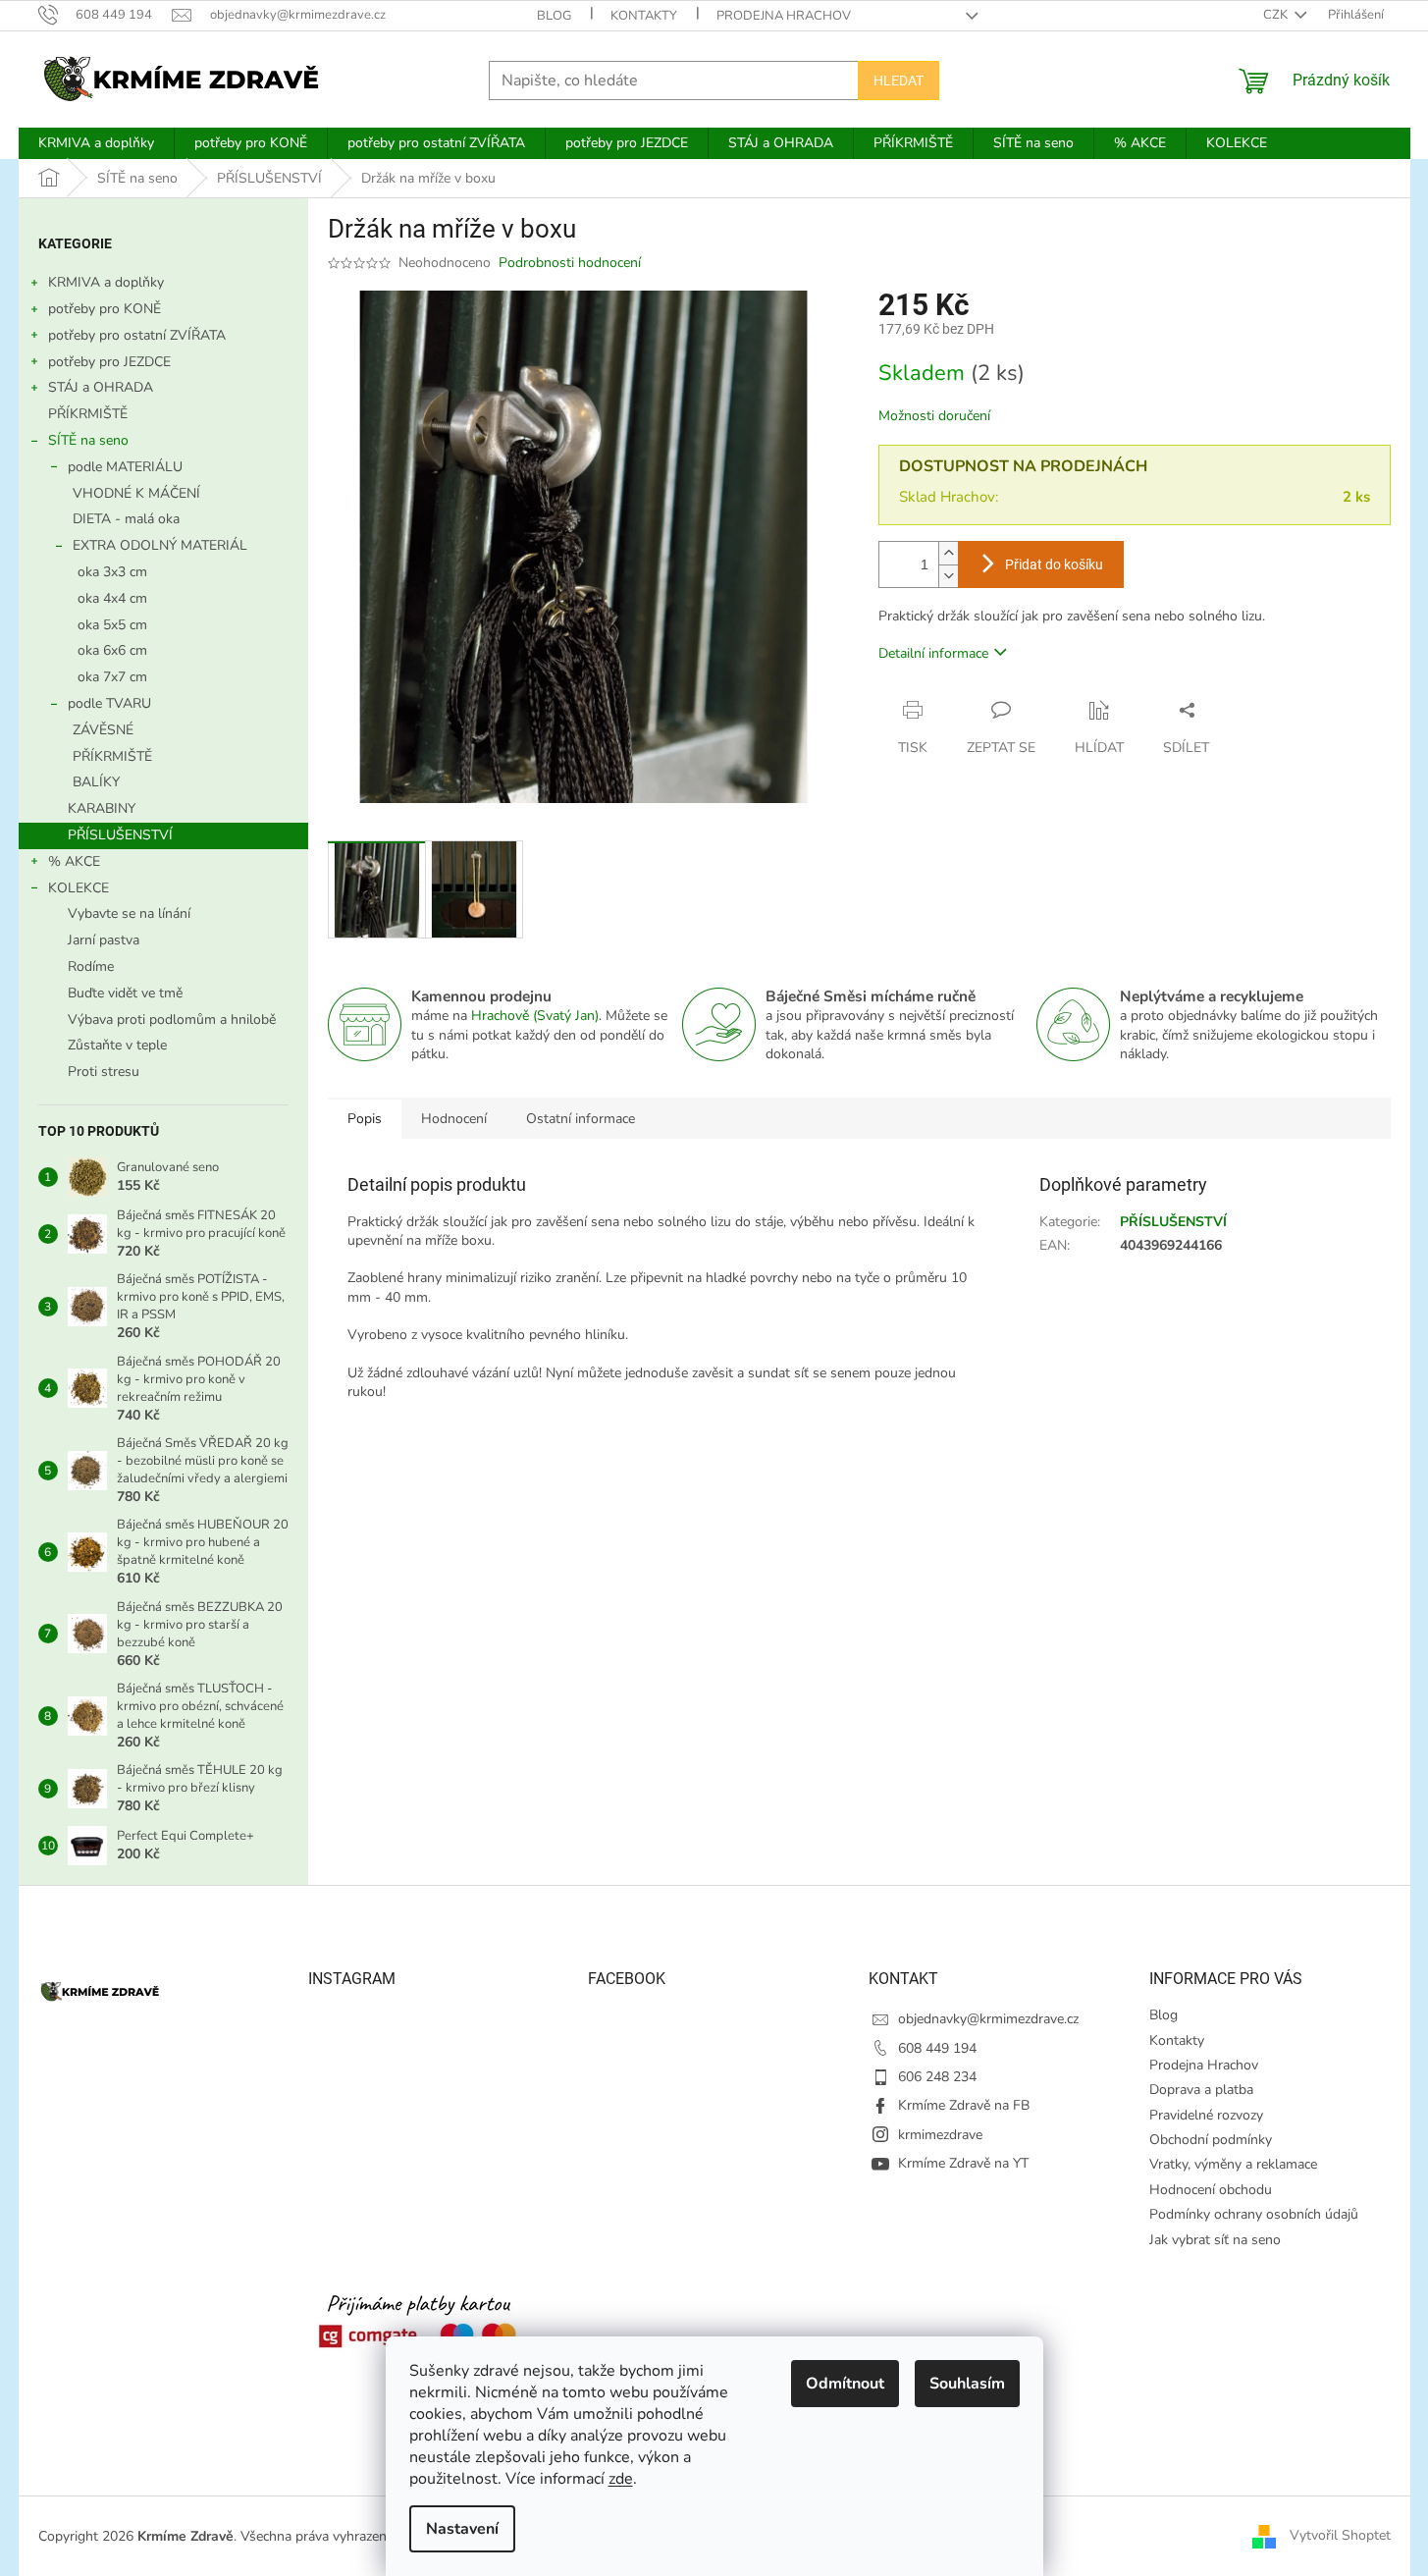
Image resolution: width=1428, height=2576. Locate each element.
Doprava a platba (1201, 2090)
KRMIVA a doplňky (106, 282)
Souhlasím (967, 2384)
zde (621, 2479)
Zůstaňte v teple (117, 1045)
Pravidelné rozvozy (1206, 2115)
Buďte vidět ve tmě (125, 993)
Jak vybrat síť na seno (1215, 2240)
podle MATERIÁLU (125, 467)
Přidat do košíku (1054, 564)
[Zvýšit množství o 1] (948, 553)
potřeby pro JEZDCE (109, 362)
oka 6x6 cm (112, 650)
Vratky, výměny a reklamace (1233, 2164)
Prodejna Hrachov (784, 16)
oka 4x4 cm (112, 598)
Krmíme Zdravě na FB (964, 2105)
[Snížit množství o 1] (948, 576)
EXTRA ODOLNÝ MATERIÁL (160, 545)
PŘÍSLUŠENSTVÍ (120, 835)
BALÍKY (96, 782)
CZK (1277, 15)
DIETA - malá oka (126, 519)
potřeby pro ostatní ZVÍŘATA (137, 335)
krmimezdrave (940, 2135)
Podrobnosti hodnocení (570, 263)
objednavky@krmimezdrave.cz (988, 2019)
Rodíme (91, 966)
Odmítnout (845, 2384)
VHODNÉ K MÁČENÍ (136, 493)
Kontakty (644, 16)
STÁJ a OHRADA (101, 387)
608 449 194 (937, 2048)
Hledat (899, 80)
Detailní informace (933, 653)
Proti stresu (104, 1072)
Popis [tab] (365, 1119)
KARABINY (102, 808)
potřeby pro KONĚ (105, 309)
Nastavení (462, 2529)
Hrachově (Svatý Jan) (535, 1016)
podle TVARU (109, 703)
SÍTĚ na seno (88, 440)
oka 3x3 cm (112, 572)
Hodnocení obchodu (1211, 2190)
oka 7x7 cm (112, 677)
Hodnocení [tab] (454, 1119)
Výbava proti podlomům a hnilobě (172, 1020)
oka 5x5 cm (112, 625)
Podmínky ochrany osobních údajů (1254, 2214)
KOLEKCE (79, 888)
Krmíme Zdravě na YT (963, 2163)
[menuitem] (96, 143)
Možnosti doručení (934, 416)
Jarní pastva (104, 940)
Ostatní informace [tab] (581, 1119)
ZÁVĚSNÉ (103, 730)
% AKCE (74, 861)
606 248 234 (937, 2077)
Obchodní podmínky (1211, 2140)
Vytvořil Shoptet (1340, 2535)
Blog (554, 16)
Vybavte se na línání (129, 913)
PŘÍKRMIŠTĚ (88, 414)
